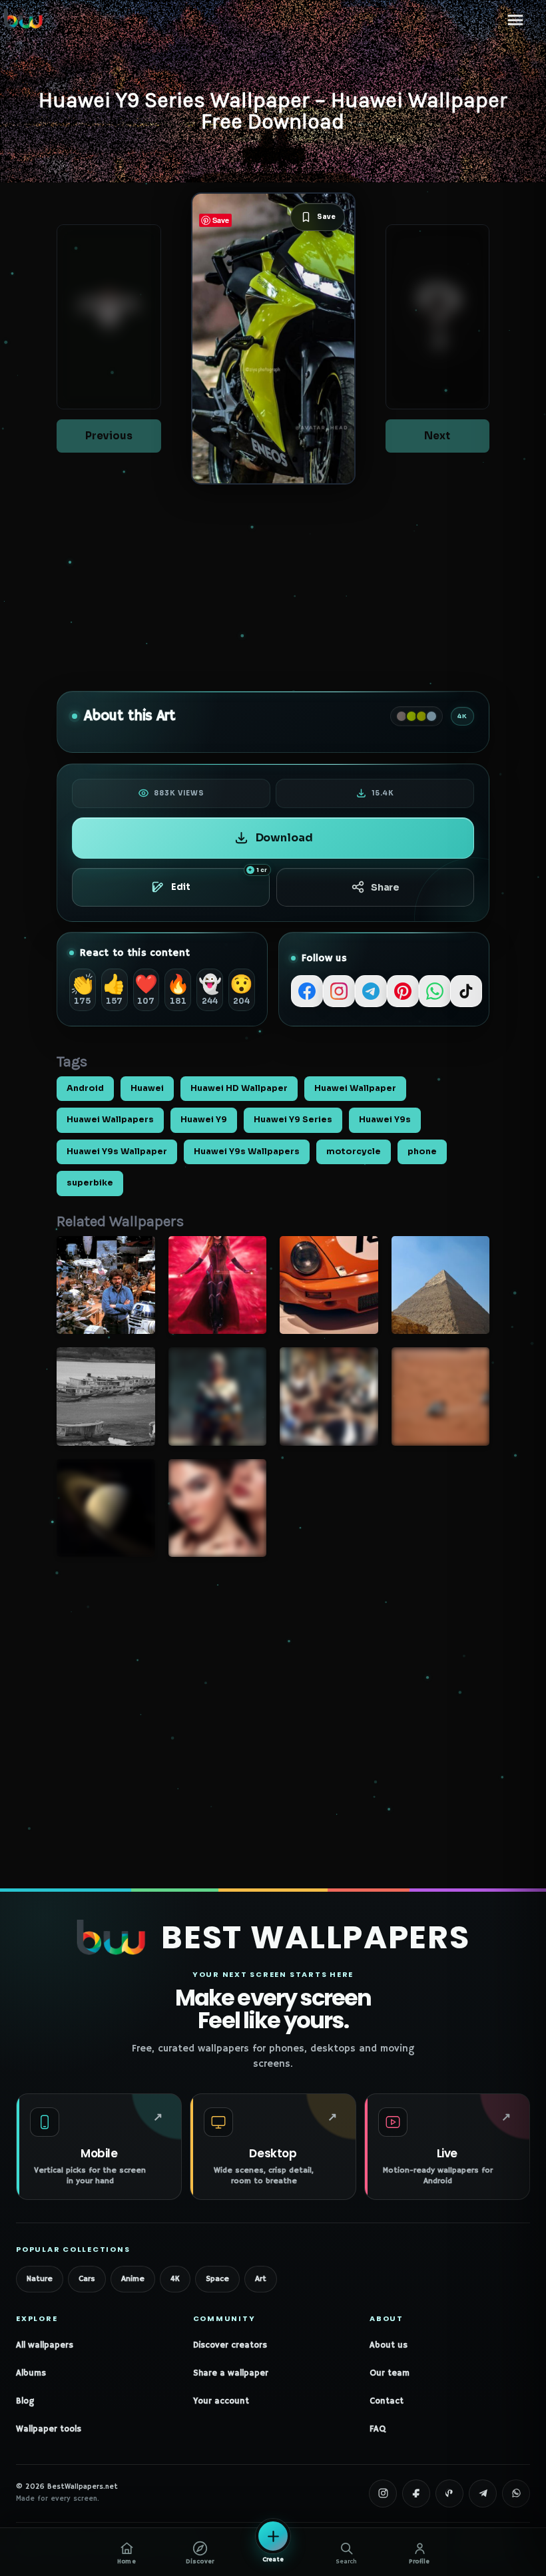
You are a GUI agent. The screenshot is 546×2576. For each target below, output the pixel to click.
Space (217, 2279)
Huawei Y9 (204, 1120)
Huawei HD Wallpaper (239, 1088)
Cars (87, 2279)
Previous (109, 436)
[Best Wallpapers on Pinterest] (449, 2493)
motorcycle (354, 1152)
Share (385, 887)
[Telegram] (371, 991)
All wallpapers (45, 2345)
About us (389, 2345)
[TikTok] (466, 991)
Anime (133, 2279)
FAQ (378, 2429)
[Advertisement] (273, 588)
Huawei (147, 1088)
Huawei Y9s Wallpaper (117, 1152)
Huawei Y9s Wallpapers (247, 1152)
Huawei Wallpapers (110, 1120)
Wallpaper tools (49, 2429)
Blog (25, 2401)
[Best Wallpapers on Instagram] (383, 2493)
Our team (390, 2373)
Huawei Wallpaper (355, 1088)
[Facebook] (307, 991)
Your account (221, 2401)
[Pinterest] (403, 991)
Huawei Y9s (385, 1120)
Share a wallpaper (231, 2373)
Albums (31, 2373)
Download (284, 838)
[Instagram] (339, 991)
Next (437, 436)
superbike (90, 1183)
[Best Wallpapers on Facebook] (416, 2493)
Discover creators (230, 2345)
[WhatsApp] (435, 991)
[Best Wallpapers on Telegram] (483, 2493)
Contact (387, 2401)
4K (175, 2279)
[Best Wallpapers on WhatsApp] (516, 2493)
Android (85, 1088)
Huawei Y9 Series (293, 1120)
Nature (40, 2279)
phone (422, 1152)
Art (261, 2279)
